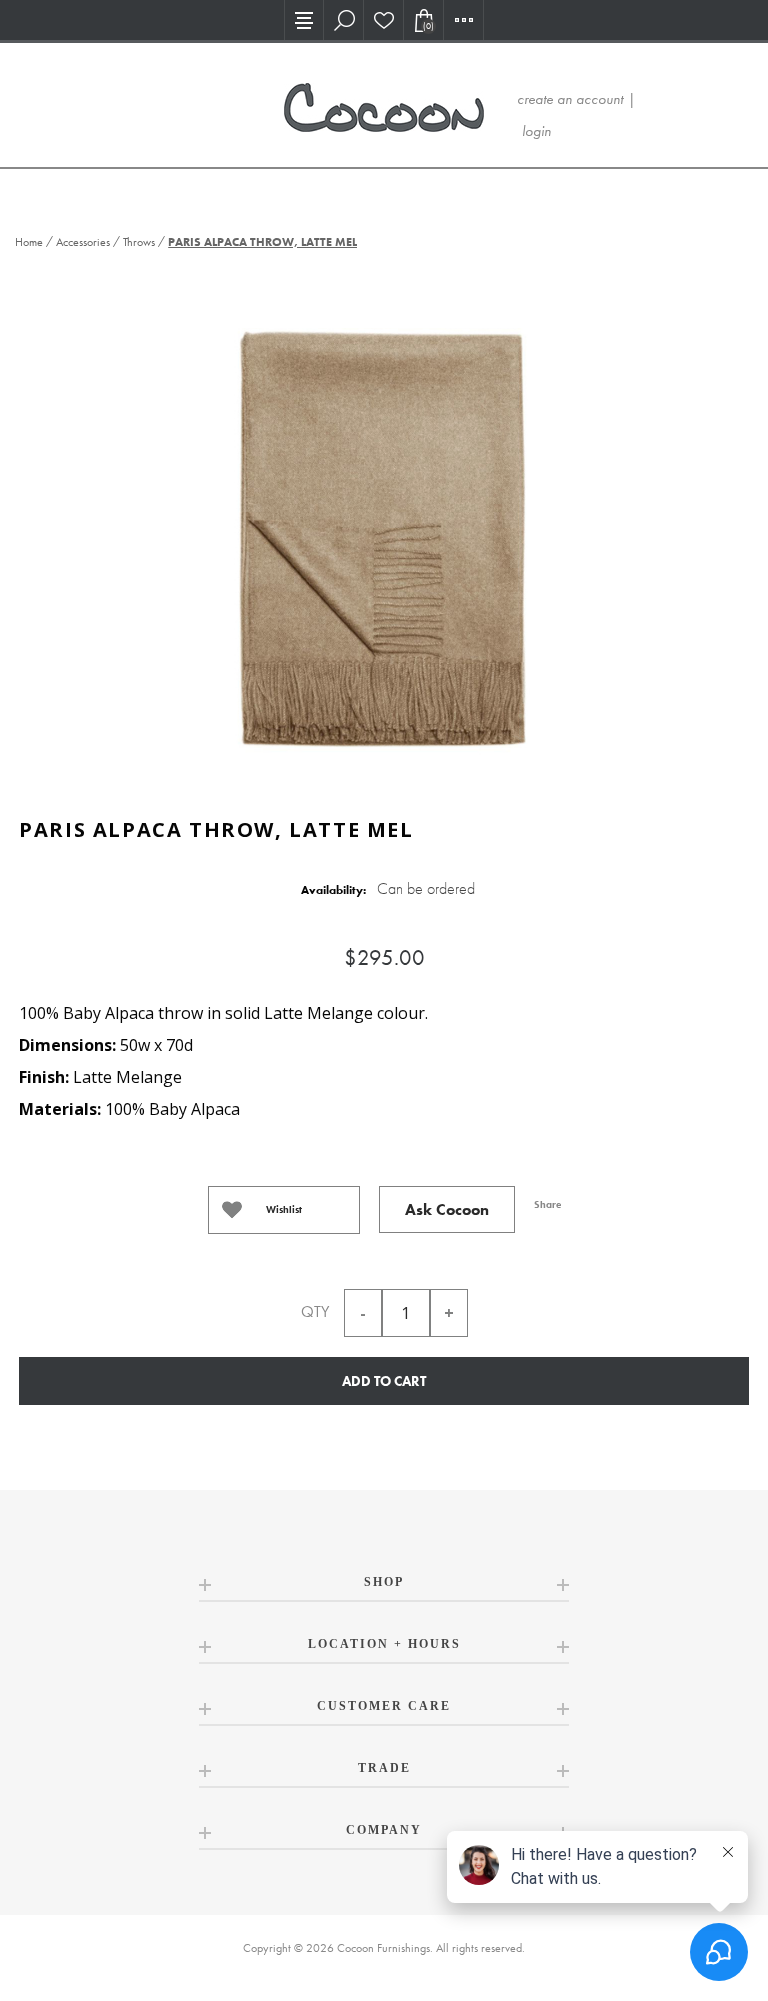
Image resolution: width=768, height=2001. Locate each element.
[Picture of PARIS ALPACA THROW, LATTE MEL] (384, 535)
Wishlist (284, 1209)
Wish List (384, 20)
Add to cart (384, 1381)
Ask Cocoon (447, 1209)
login (536, 131)
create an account (570, 99)
